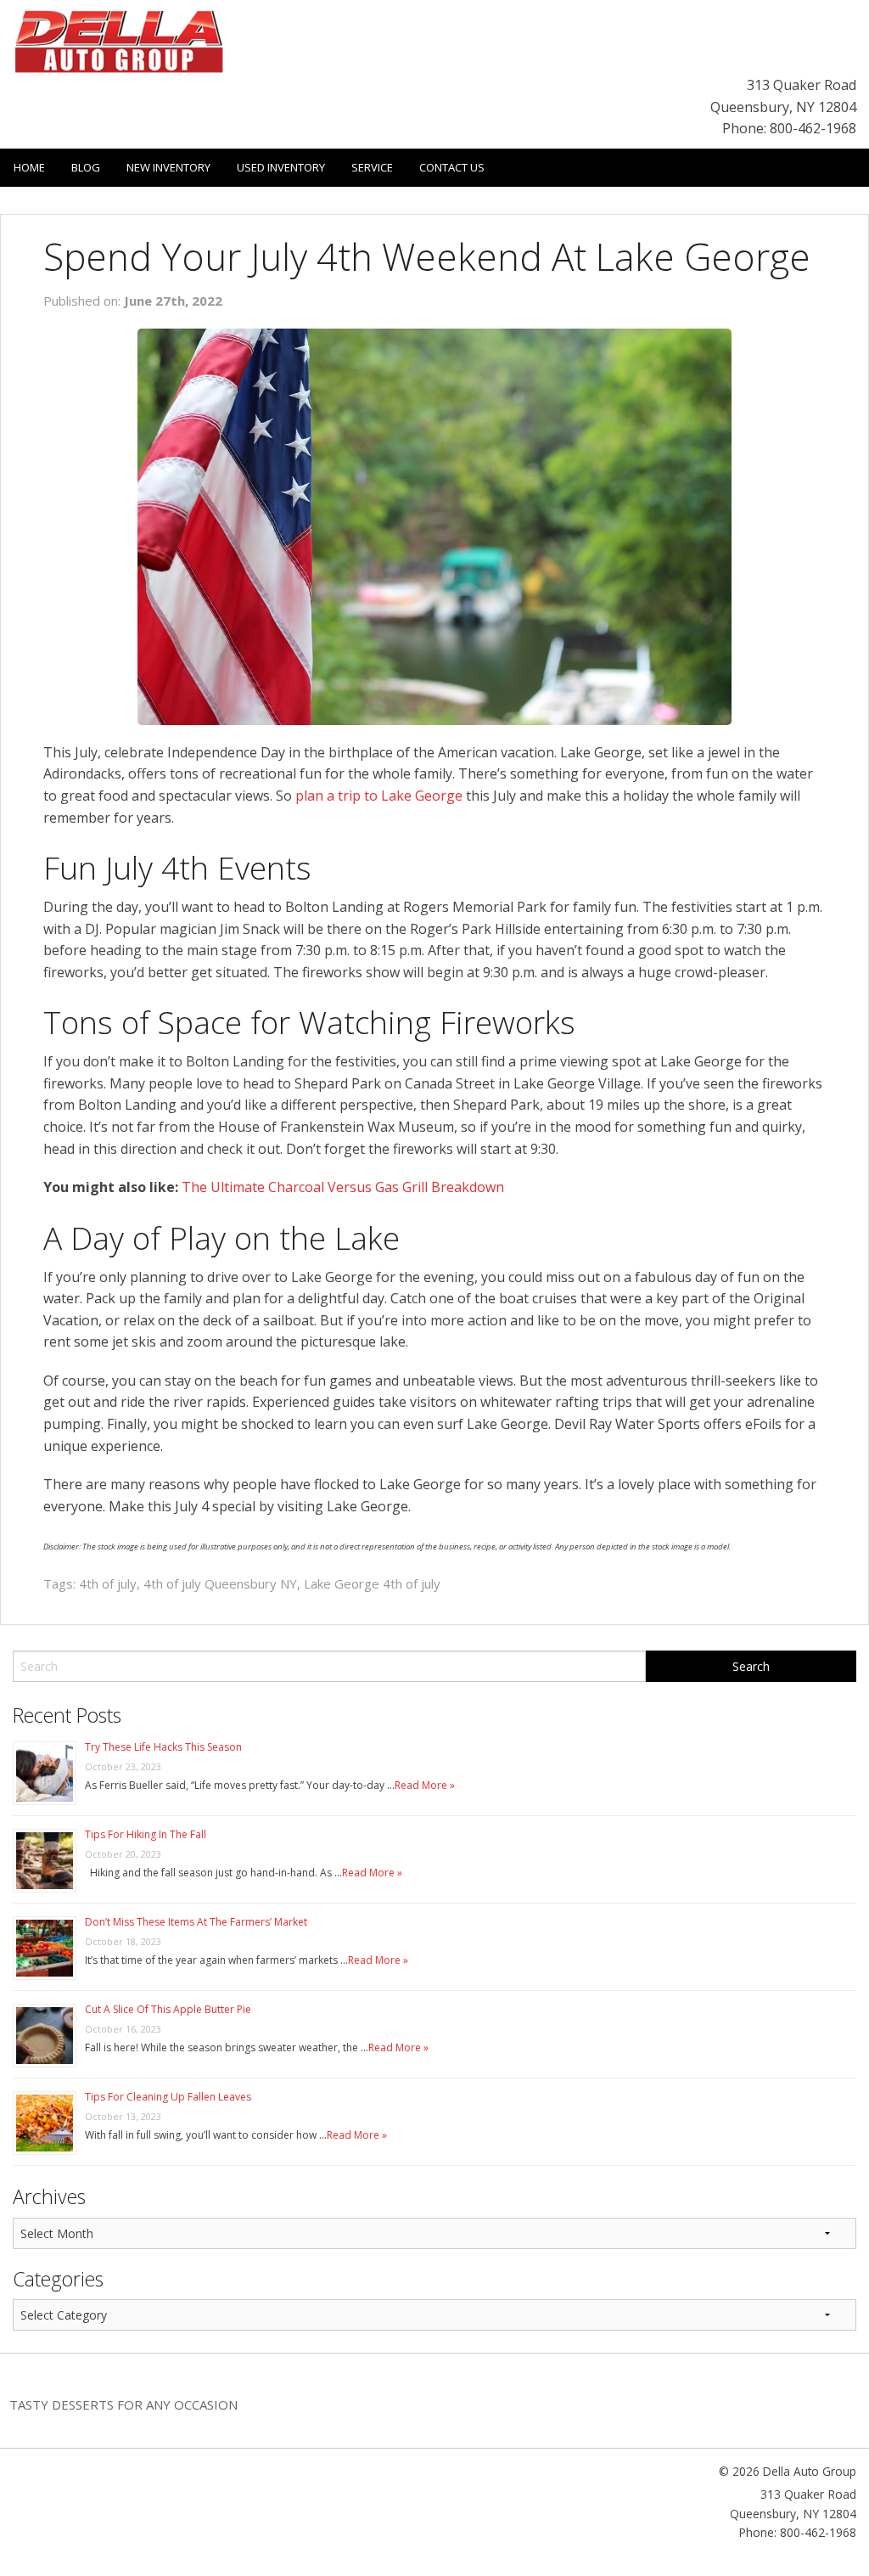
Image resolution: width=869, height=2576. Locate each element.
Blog (86, 167)
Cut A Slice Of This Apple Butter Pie (168, 2009)
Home (29, 167)
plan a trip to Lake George (379, 796)
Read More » (425, 1785)
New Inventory (168, 167)
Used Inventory (281, 167)
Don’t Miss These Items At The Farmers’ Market (196, 1922)
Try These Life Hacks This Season (163, 1747)
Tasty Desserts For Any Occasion (123, 2404)
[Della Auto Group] (119, 40)
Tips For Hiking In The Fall (146, 1834)
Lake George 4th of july (372, 1583)
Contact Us (452, 167)
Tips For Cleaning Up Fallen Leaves (168, 2097)
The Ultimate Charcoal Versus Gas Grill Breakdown (343, 1187)
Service (372, 167)
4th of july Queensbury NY (220, 1583)
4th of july (108, 1583)
